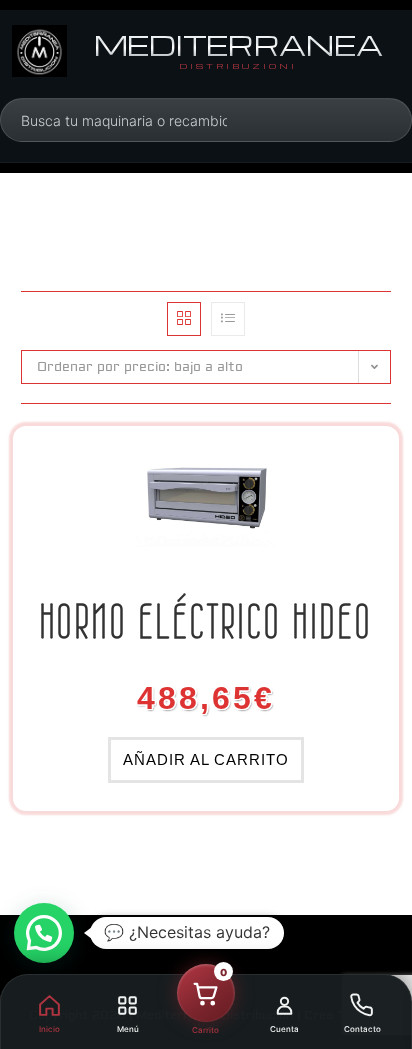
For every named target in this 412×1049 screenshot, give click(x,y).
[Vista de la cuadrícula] (184, 319)
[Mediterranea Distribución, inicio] (39, 51)
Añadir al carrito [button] (206, 759)
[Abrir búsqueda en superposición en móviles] (124, 120)
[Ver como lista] (228, 319)
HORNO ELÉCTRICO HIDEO (206, 621)
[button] (44, 933)
